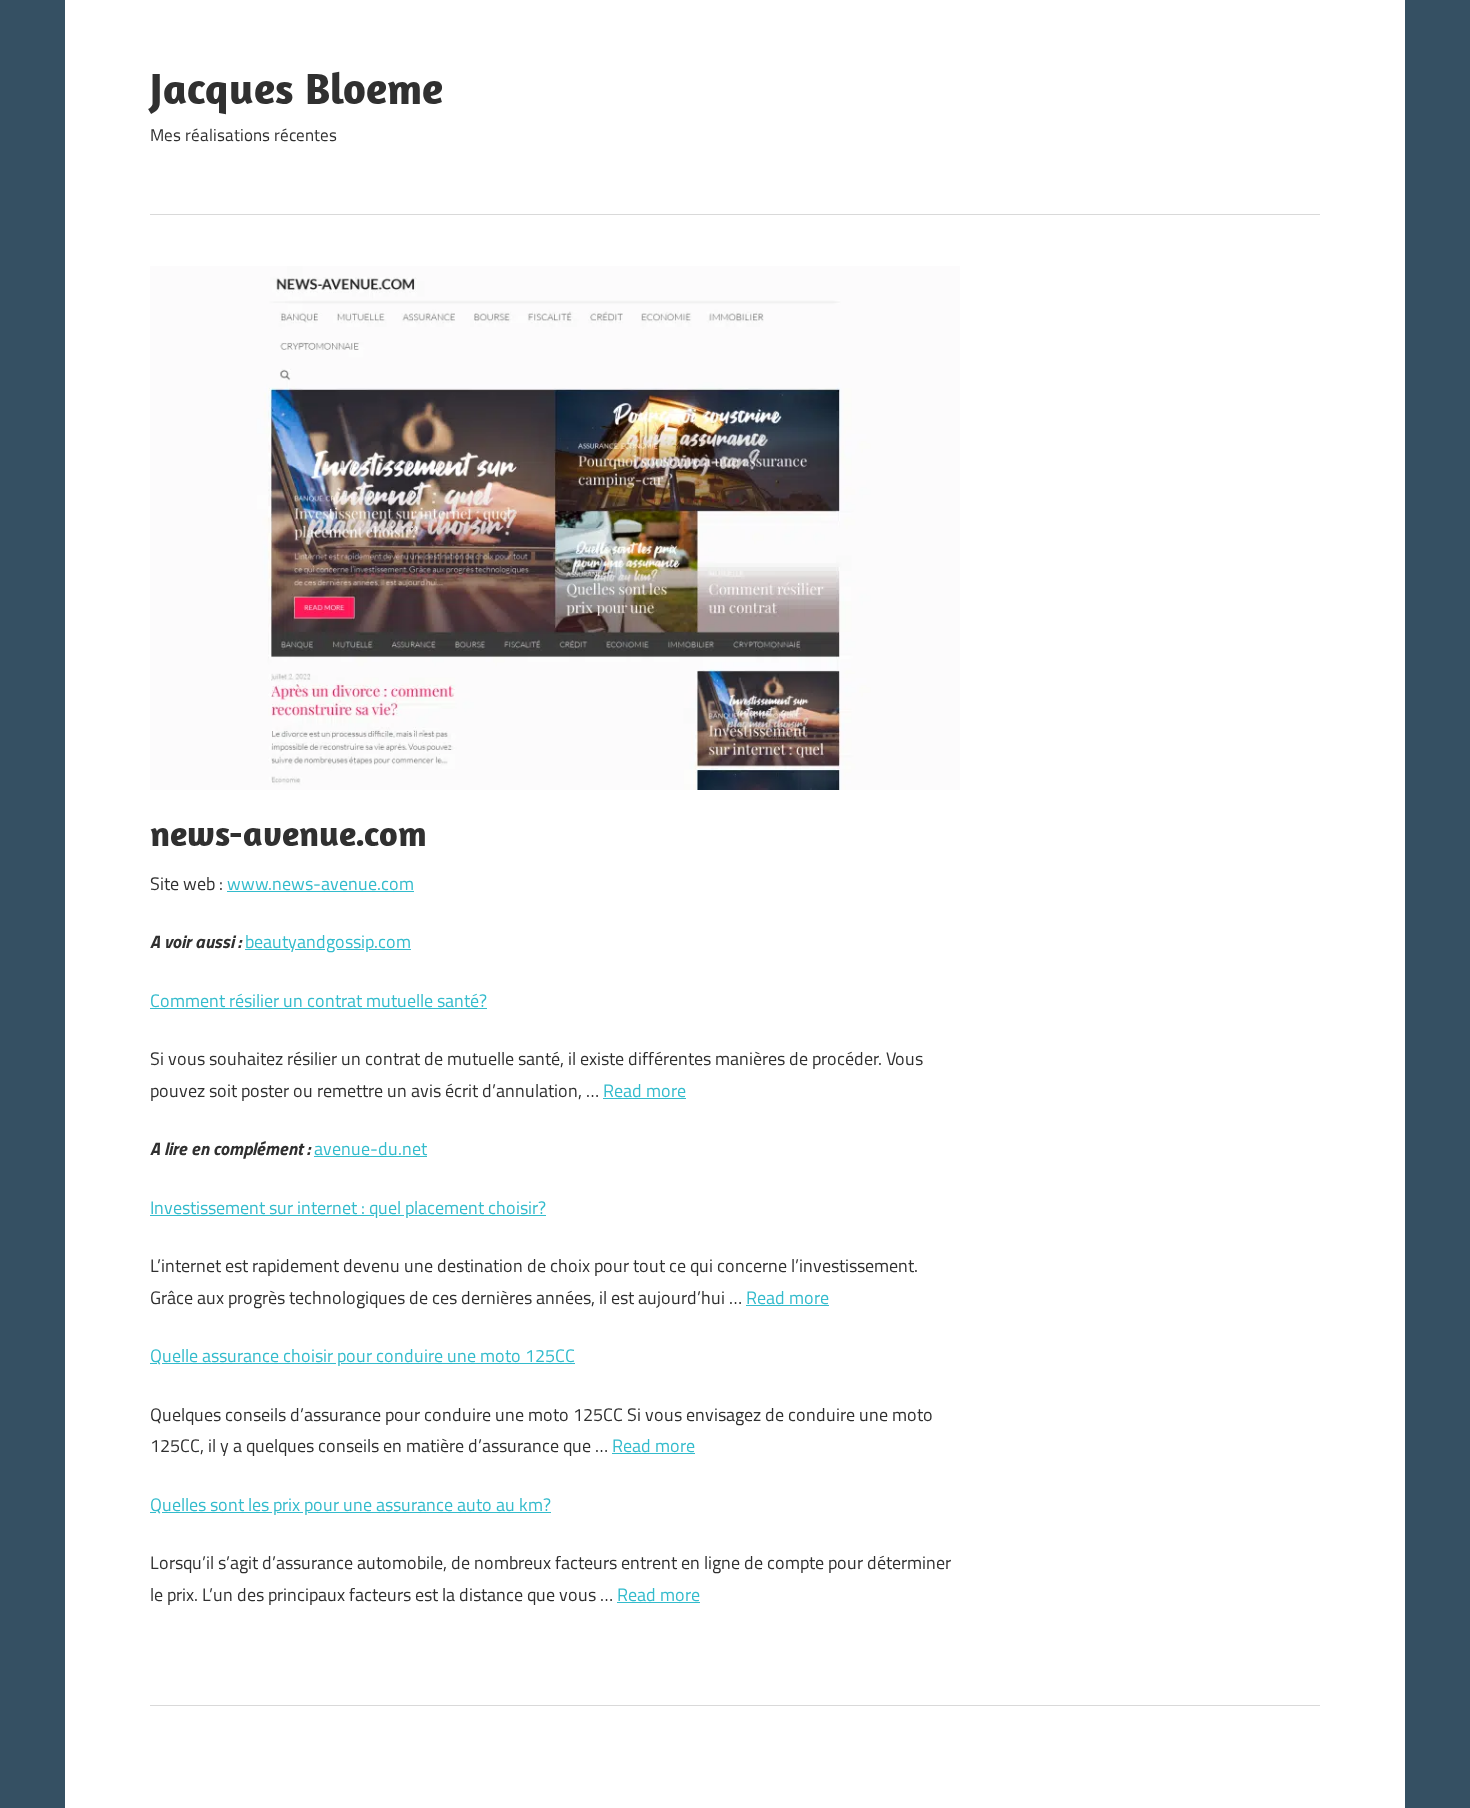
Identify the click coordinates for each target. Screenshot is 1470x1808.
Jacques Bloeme (296, 88)
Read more (644, 1090)
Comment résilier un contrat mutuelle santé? (318, 1000)
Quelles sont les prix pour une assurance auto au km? (350, 1504)
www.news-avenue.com (320, 883)
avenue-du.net (370, 1148)
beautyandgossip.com (328, 941)
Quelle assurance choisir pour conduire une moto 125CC (362, 1355)
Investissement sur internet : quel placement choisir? (348, 1207)
